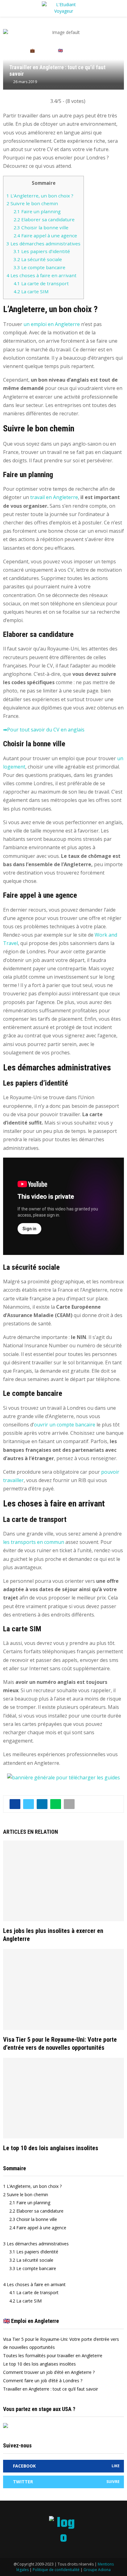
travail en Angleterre (54, 497)
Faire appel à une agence (45, 235)
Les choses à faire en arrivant (41, 275)
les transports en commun (34, 1542)
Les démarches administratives (43, 244)
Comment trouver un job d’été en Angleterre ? (49, 2372)
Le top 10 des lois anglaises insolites (51, 2148)
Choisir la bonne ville (41, 227)
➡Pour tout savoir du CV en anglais (44, 730)
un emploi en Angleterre (52, 324)
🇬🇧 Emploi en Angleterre (31, 2321)
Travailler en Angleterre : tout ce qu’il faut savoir (51, 2389)
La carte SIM (31, 291)
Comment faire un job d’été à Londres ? (43, 2381)
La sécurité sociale (38, 259)
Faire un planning (37, 211)
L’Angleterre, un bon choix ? (40, 196)
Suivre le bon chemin (32, 203)
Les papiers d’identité (42, 251)
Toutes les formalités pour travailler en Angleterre (53, 2356)
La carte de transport (41, 283)
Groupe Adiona (97, 2570)
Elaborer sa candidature (44, 219)
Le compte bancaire (39, 267)
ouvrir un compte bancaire (65, 1425)
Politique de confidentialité (56, 2570)
